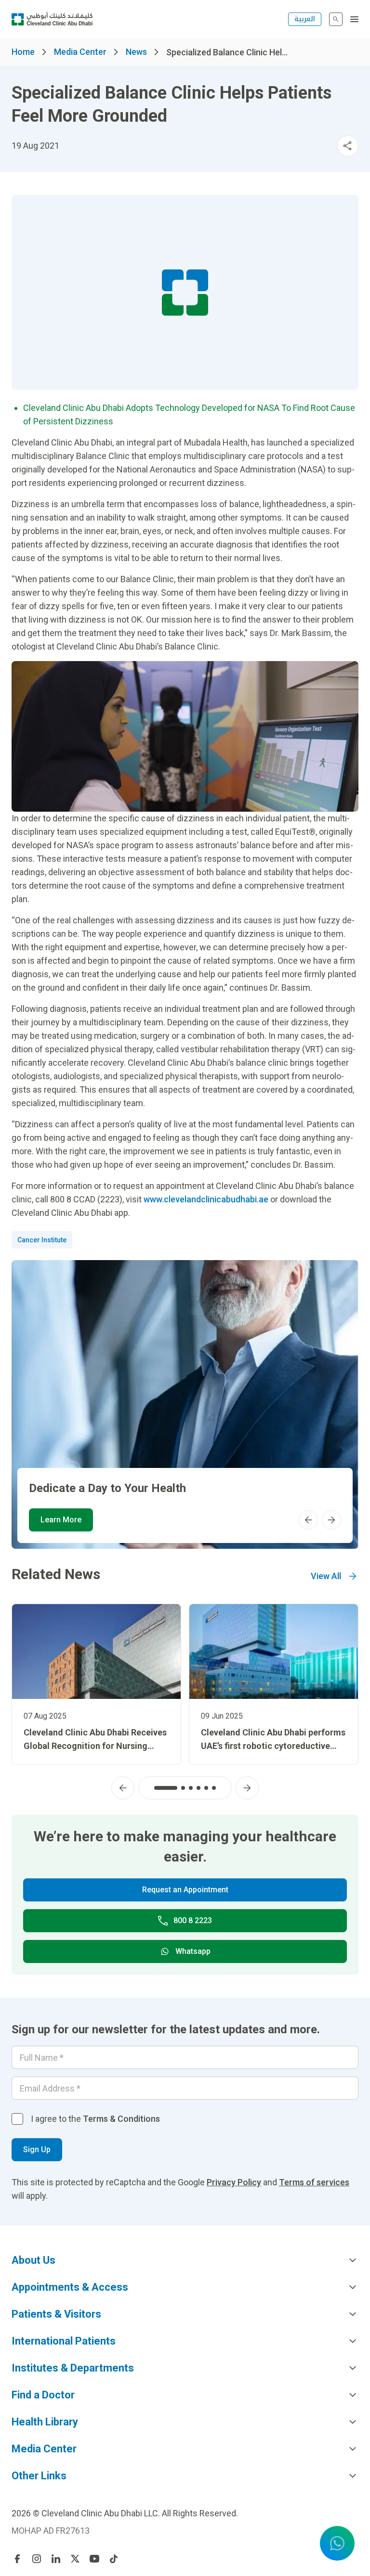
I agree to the (95, 2119)
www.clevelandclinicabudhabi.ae (206, 1199)
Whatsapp (193, 1951)
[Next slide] (331, 1520)
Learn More (61, 1520)
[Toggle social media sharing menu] (348, 146)
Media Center (80, 52)
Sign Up (37, 2149)
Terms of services (314, 2182)
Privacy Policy (234, 2182)
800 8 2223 (193, 1920)
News (136, 52)
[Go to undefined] (17, 2559)
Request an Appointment (185, 1890)
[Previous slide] (308, 1520)
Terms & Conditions (121, 2119)
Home (23, 52)
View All (326, 1576)
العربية (305, 19)
